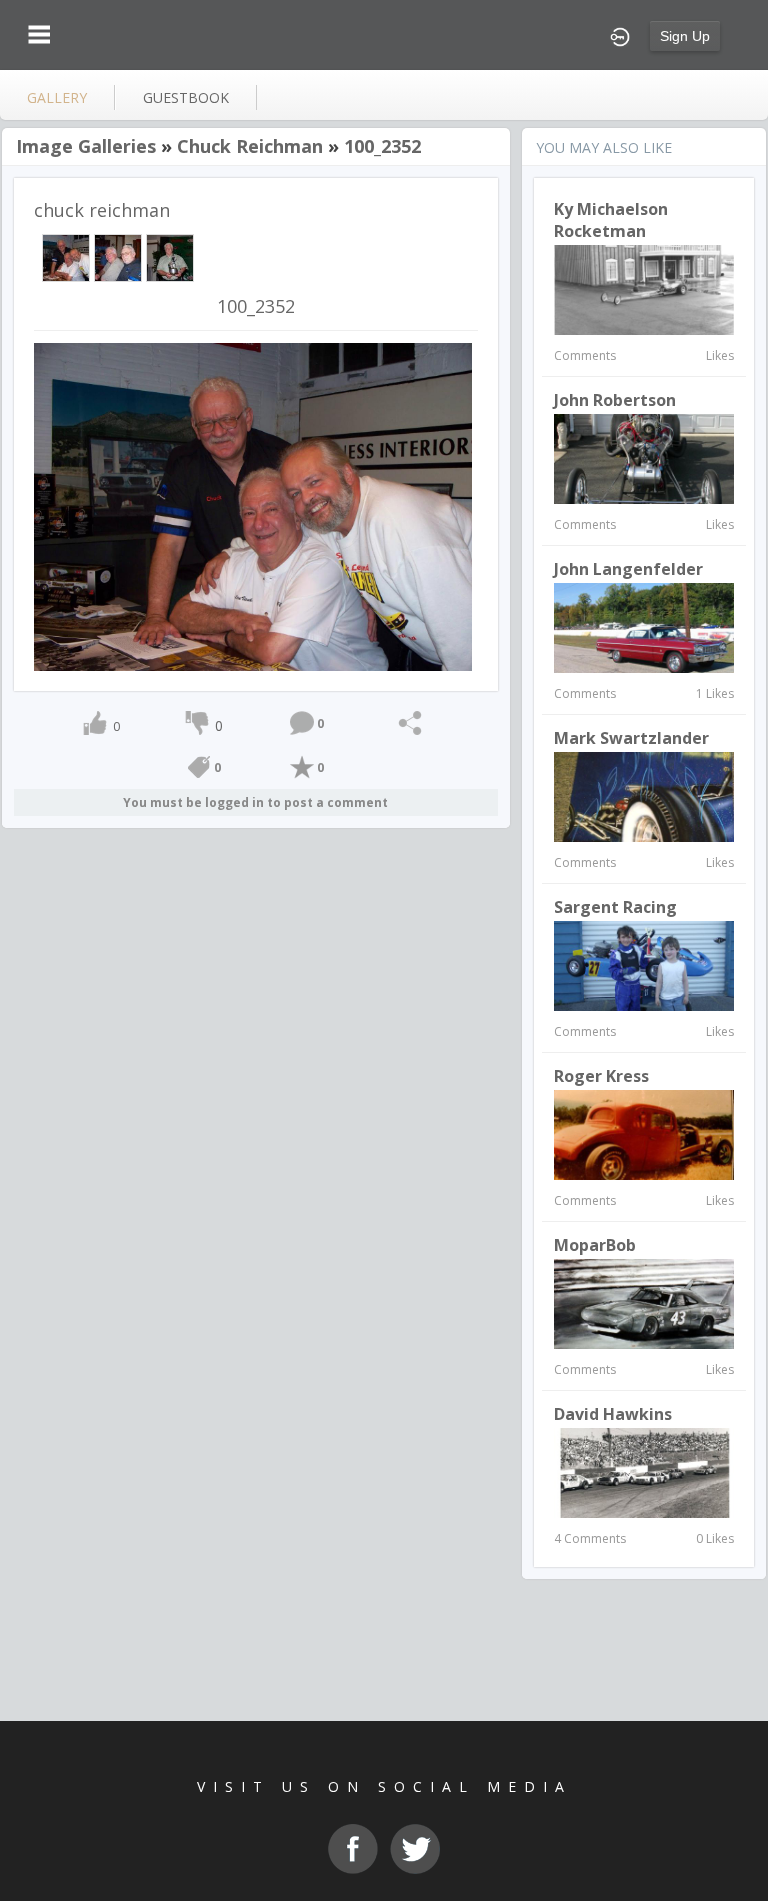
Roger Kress (601, 1076)
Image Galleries (86, 146)
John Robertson (615, 400)
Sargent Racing (615, 907)
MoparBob (595, 1245)
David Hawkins (613, 1414)
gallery (57, 97)
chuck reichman (250, 146)
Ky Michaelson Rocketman (611, 220)
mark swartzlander (631, 738)
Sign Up (685, 36)
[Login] (620, 35)
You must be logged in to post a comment (255, 802)
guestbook (186, 97)
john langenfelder (628, 569)
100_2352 (382, 146)
